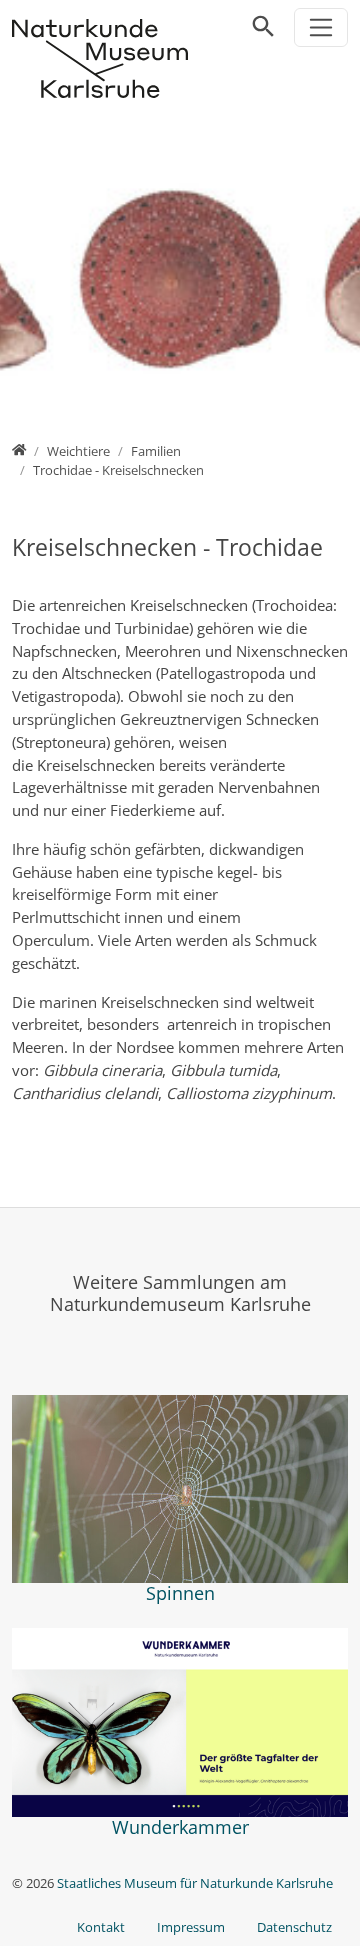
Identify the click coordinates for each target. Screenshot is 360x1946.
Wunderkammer (180, 1827)
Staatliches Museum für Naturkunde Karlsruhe (195, 1883)
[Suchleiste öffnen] (263, 26)
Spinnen (180, 1593)
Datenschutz (294, 1927)
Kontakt (101, 1927)
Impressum (191, 1927)
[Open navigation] (321, 27)
